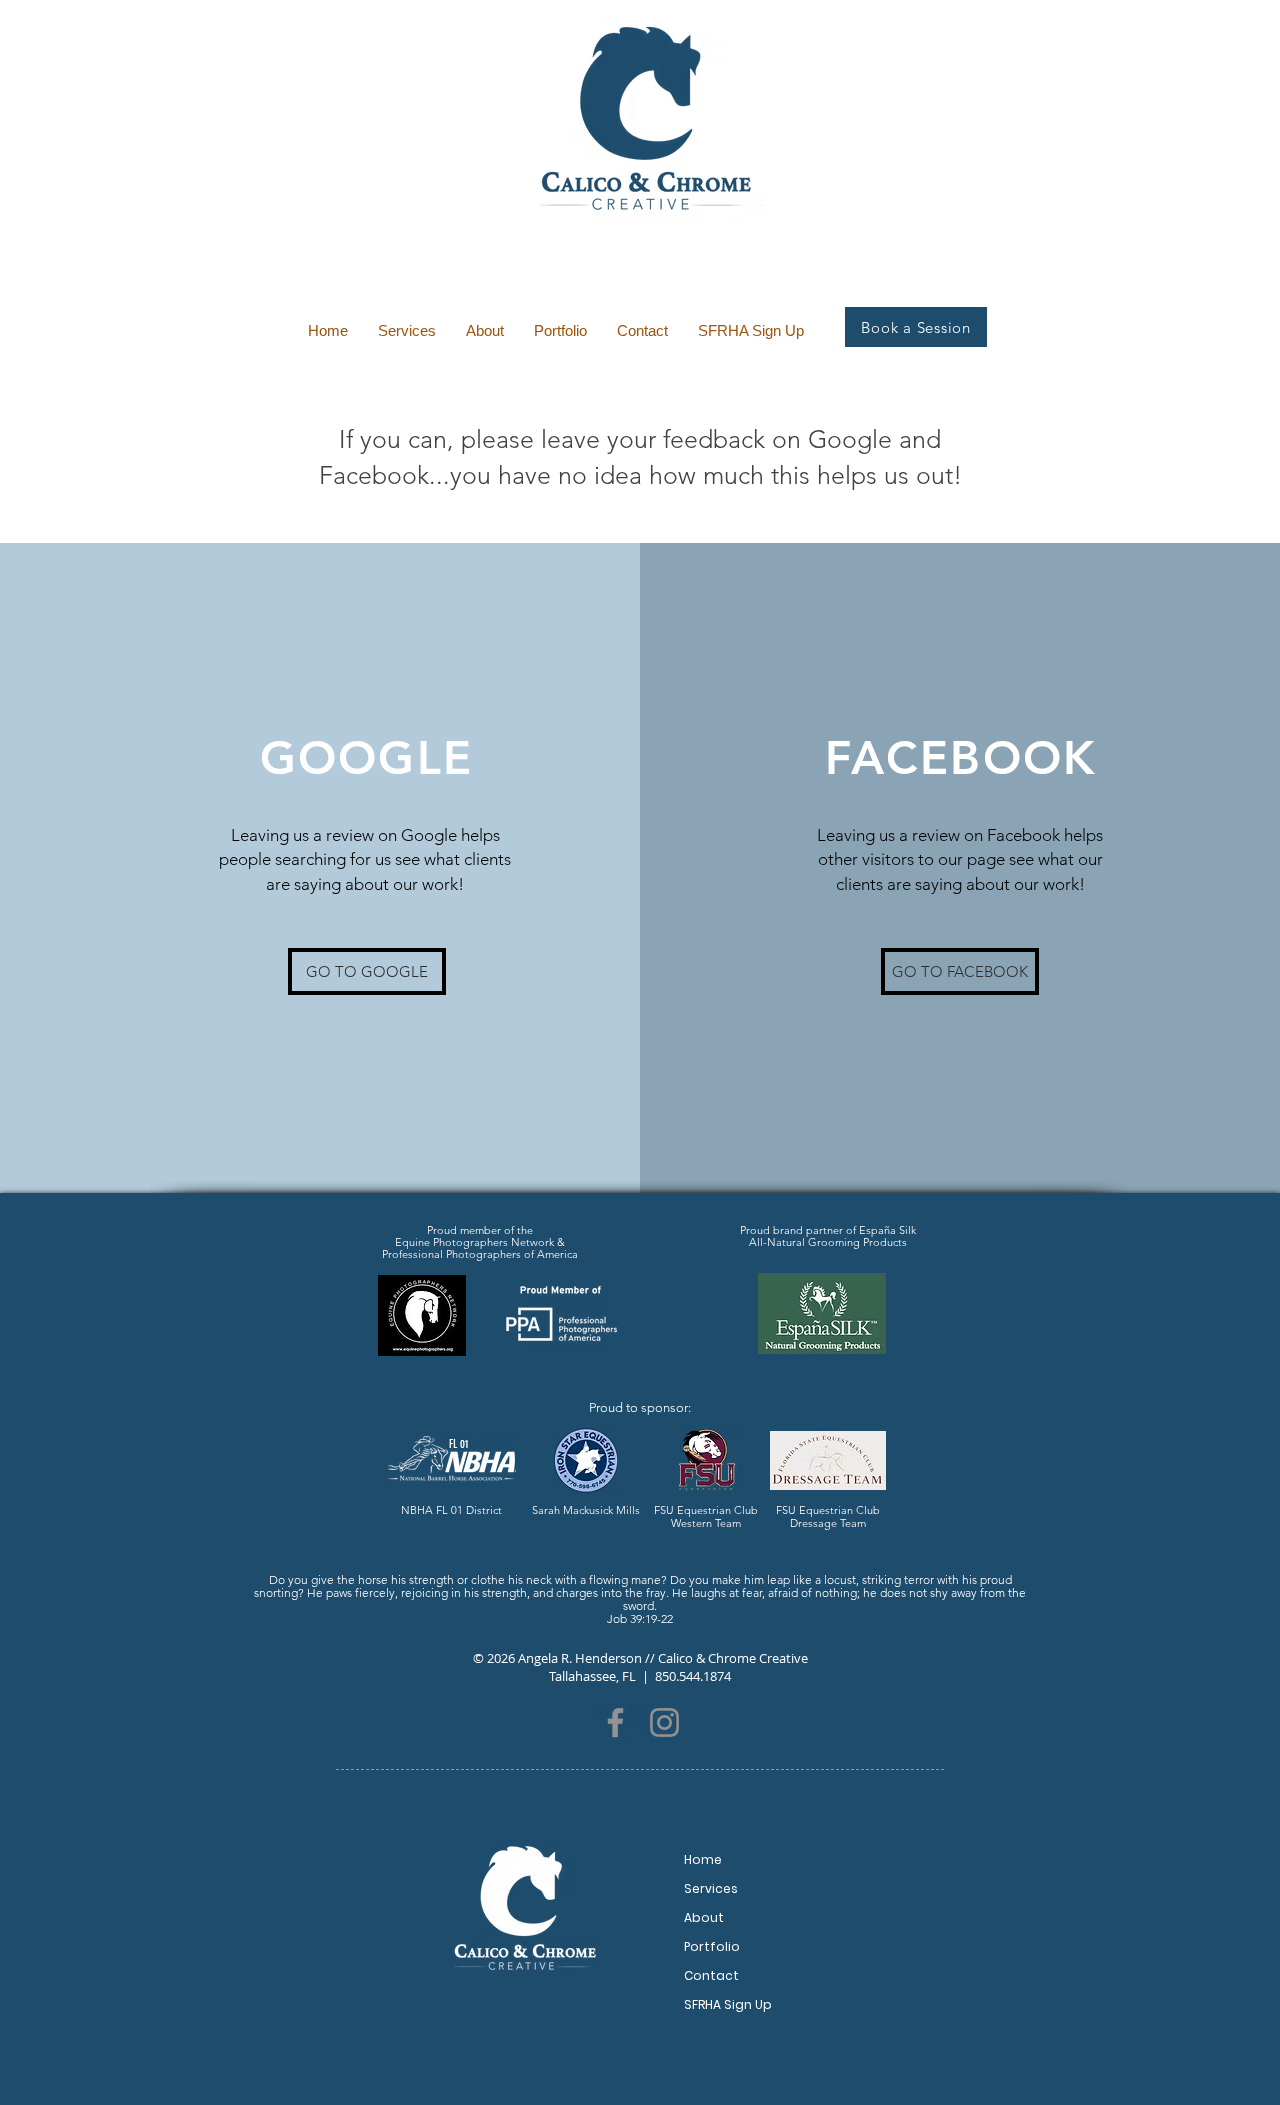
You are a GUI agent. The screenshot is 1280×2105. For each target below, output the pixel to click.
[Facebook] (615, 1722)
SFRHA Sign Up (728, 2004)
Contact (711, 1975)
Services (711, 1888)
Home (703, 1859)
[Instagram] (664, 1722)
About (704, 1917)
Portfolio (712, 1946)
